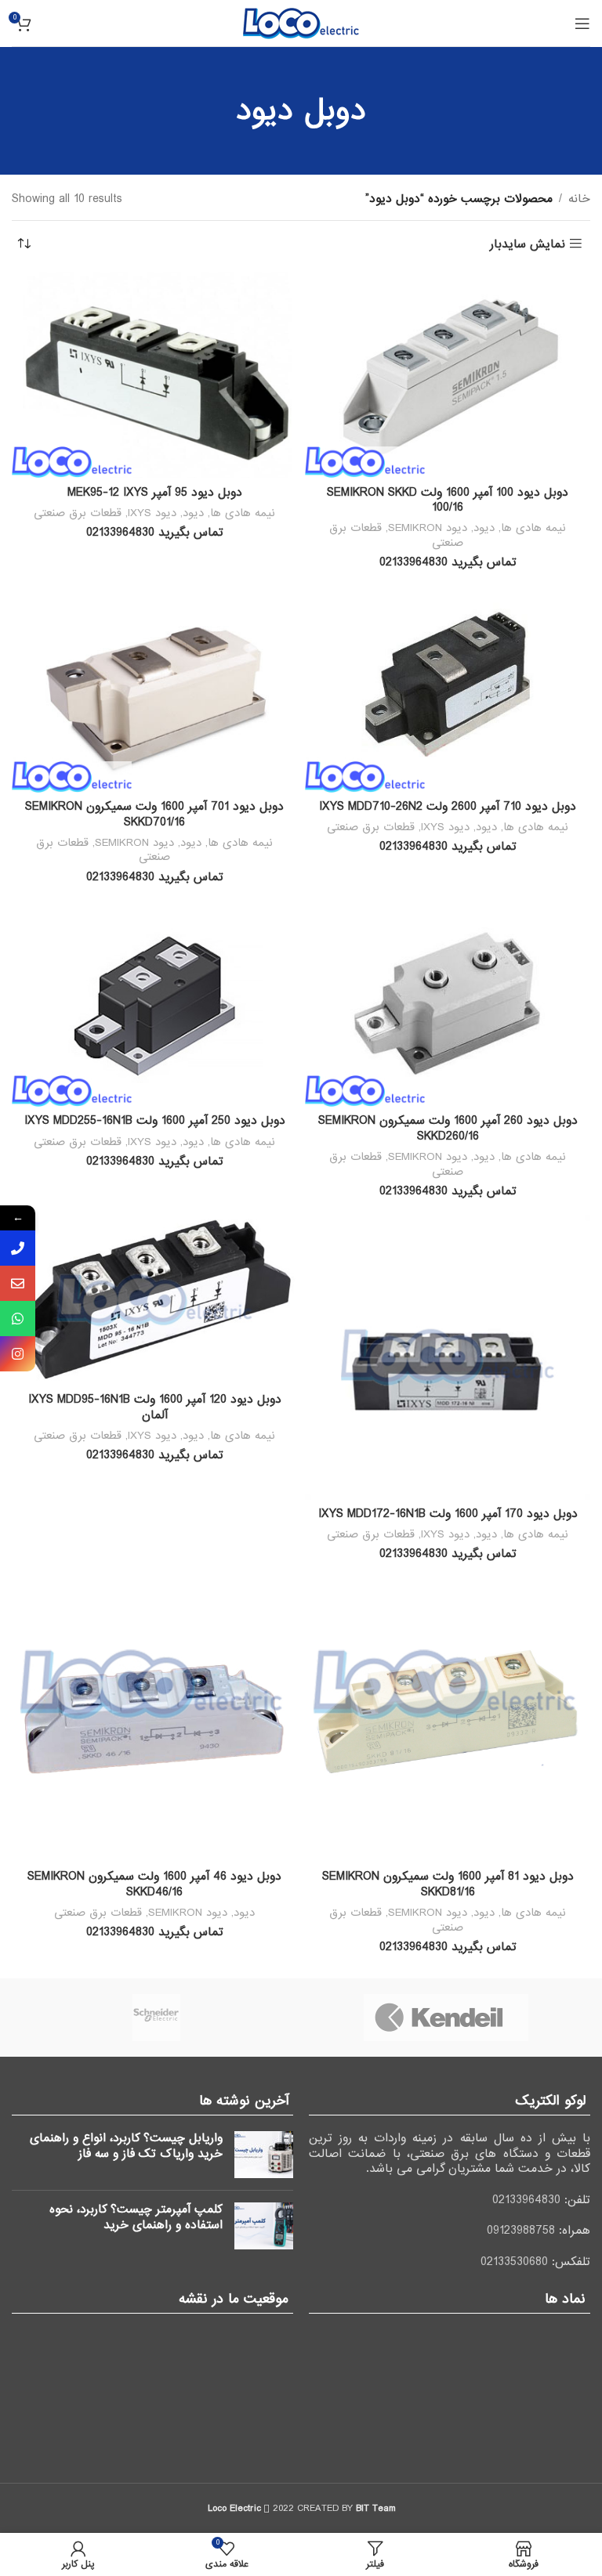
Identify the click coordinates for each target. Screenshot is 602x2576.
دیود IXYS (152, 513)
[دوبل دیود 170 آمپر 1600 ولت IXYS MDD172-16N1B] (448, 1357)
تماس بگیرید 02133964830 (448, 562)
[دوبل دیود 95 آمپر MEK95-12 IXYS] (154, 375)
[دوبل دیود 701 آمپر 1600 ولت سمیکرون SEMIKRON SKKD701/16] (154, 689)
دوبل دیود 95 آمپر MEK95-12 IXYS (155, 493)
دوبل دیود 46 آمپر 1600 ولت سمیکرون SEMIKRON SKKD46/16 (154, 1884)
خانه (579, 199)
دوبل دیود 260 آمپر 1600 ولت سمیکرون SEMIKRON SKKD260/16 (448, 1129)
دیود (484, 528)
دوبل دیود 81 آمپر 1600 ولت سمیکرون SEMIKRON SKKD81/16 (448, 1884)
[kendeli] (446, 2018)
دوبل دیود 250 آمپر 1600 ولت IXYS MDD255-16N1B (155, 1121)
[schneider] (156, 2018)
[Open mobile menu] (582, 23)
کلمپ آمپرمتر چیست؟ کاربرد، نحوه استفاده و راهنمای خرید (136, 2217)
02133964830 (526, 2200)
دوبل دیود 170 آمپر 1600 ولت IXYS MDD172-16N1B (448, 1514)
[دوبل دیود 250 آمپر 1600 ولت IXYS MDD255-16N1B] (154, 1003)
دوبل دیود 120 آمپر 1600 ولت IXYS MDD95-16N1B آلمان (155, 1407)
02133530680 (514, 2262)
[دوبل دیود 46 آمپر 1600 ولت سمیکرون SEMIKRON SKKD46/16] (154, 1720)
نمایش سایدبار (528, 244)
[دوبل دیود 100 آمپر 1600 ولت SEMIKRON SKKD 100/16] (448, 375)
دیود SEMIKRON (428, 528)
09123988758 (521, 2231)
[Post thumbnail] (264, 2155)
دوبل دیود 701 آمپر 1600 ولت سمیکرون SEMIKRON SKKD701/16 (154, 815)
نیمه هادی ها (533, 528)
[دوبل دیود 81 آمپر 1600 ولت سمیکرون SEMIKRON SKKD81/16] (448, 1720)
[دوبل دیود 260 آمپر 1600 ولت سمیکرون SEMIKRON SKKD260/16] (448, 1003)
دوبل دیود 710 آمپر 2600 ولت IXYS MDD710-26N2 (448, 807)
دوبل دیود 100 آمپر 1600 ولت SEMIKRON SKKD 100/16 (448, 500)
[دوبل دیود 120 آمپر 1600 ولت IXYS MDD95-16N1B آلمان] (154, 1300)
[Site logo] (301, 23)
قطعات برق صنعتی (78, 513)
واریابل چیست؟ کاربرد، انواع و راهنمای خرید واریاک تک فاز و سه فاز (126, 2146)
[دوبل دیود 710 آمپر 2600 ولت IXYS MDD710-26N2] (448, 689)
